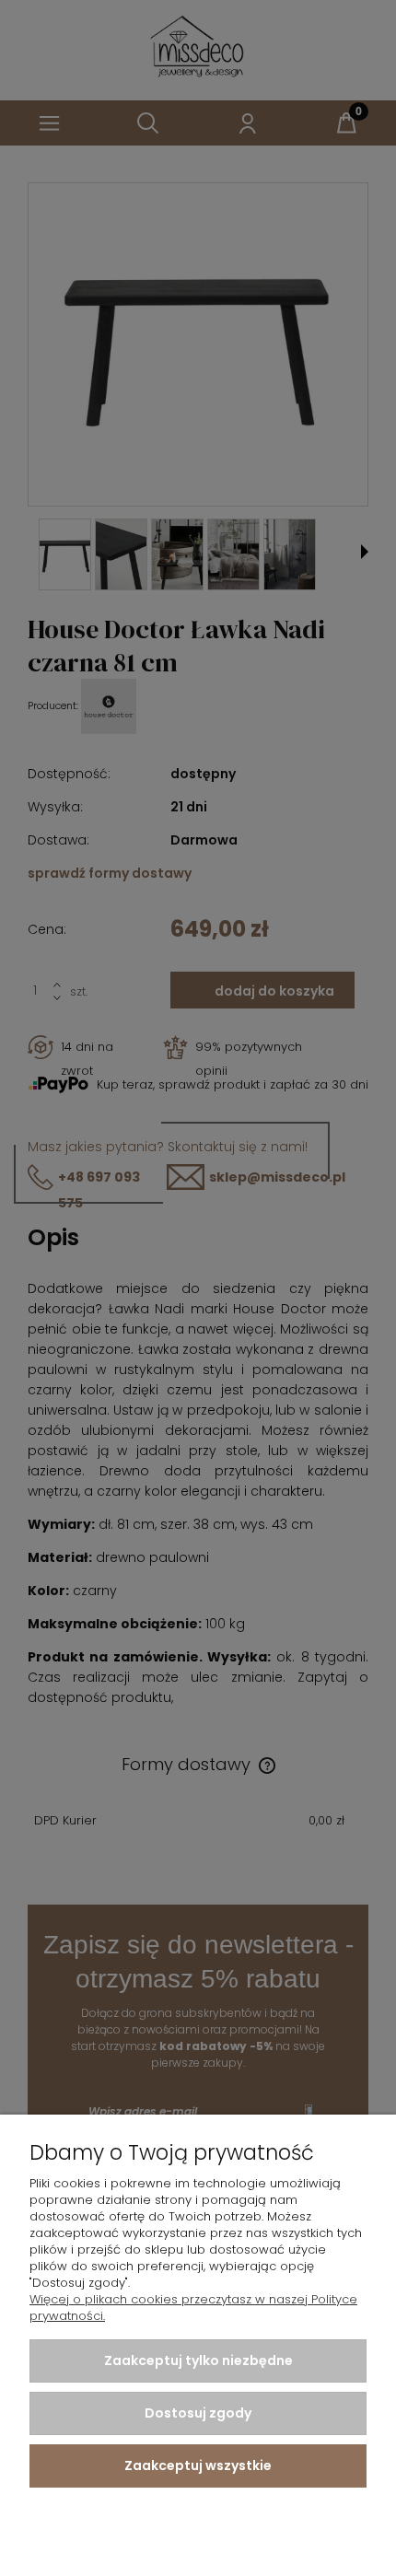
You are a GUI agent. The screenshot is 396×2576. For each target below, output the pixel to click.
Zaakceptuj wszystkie (198, 2465)
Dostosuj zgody (198, 2413)
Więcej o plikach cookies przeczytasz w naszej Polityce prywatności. (193, 2308)
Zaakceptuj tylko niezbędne (198, 2360)
